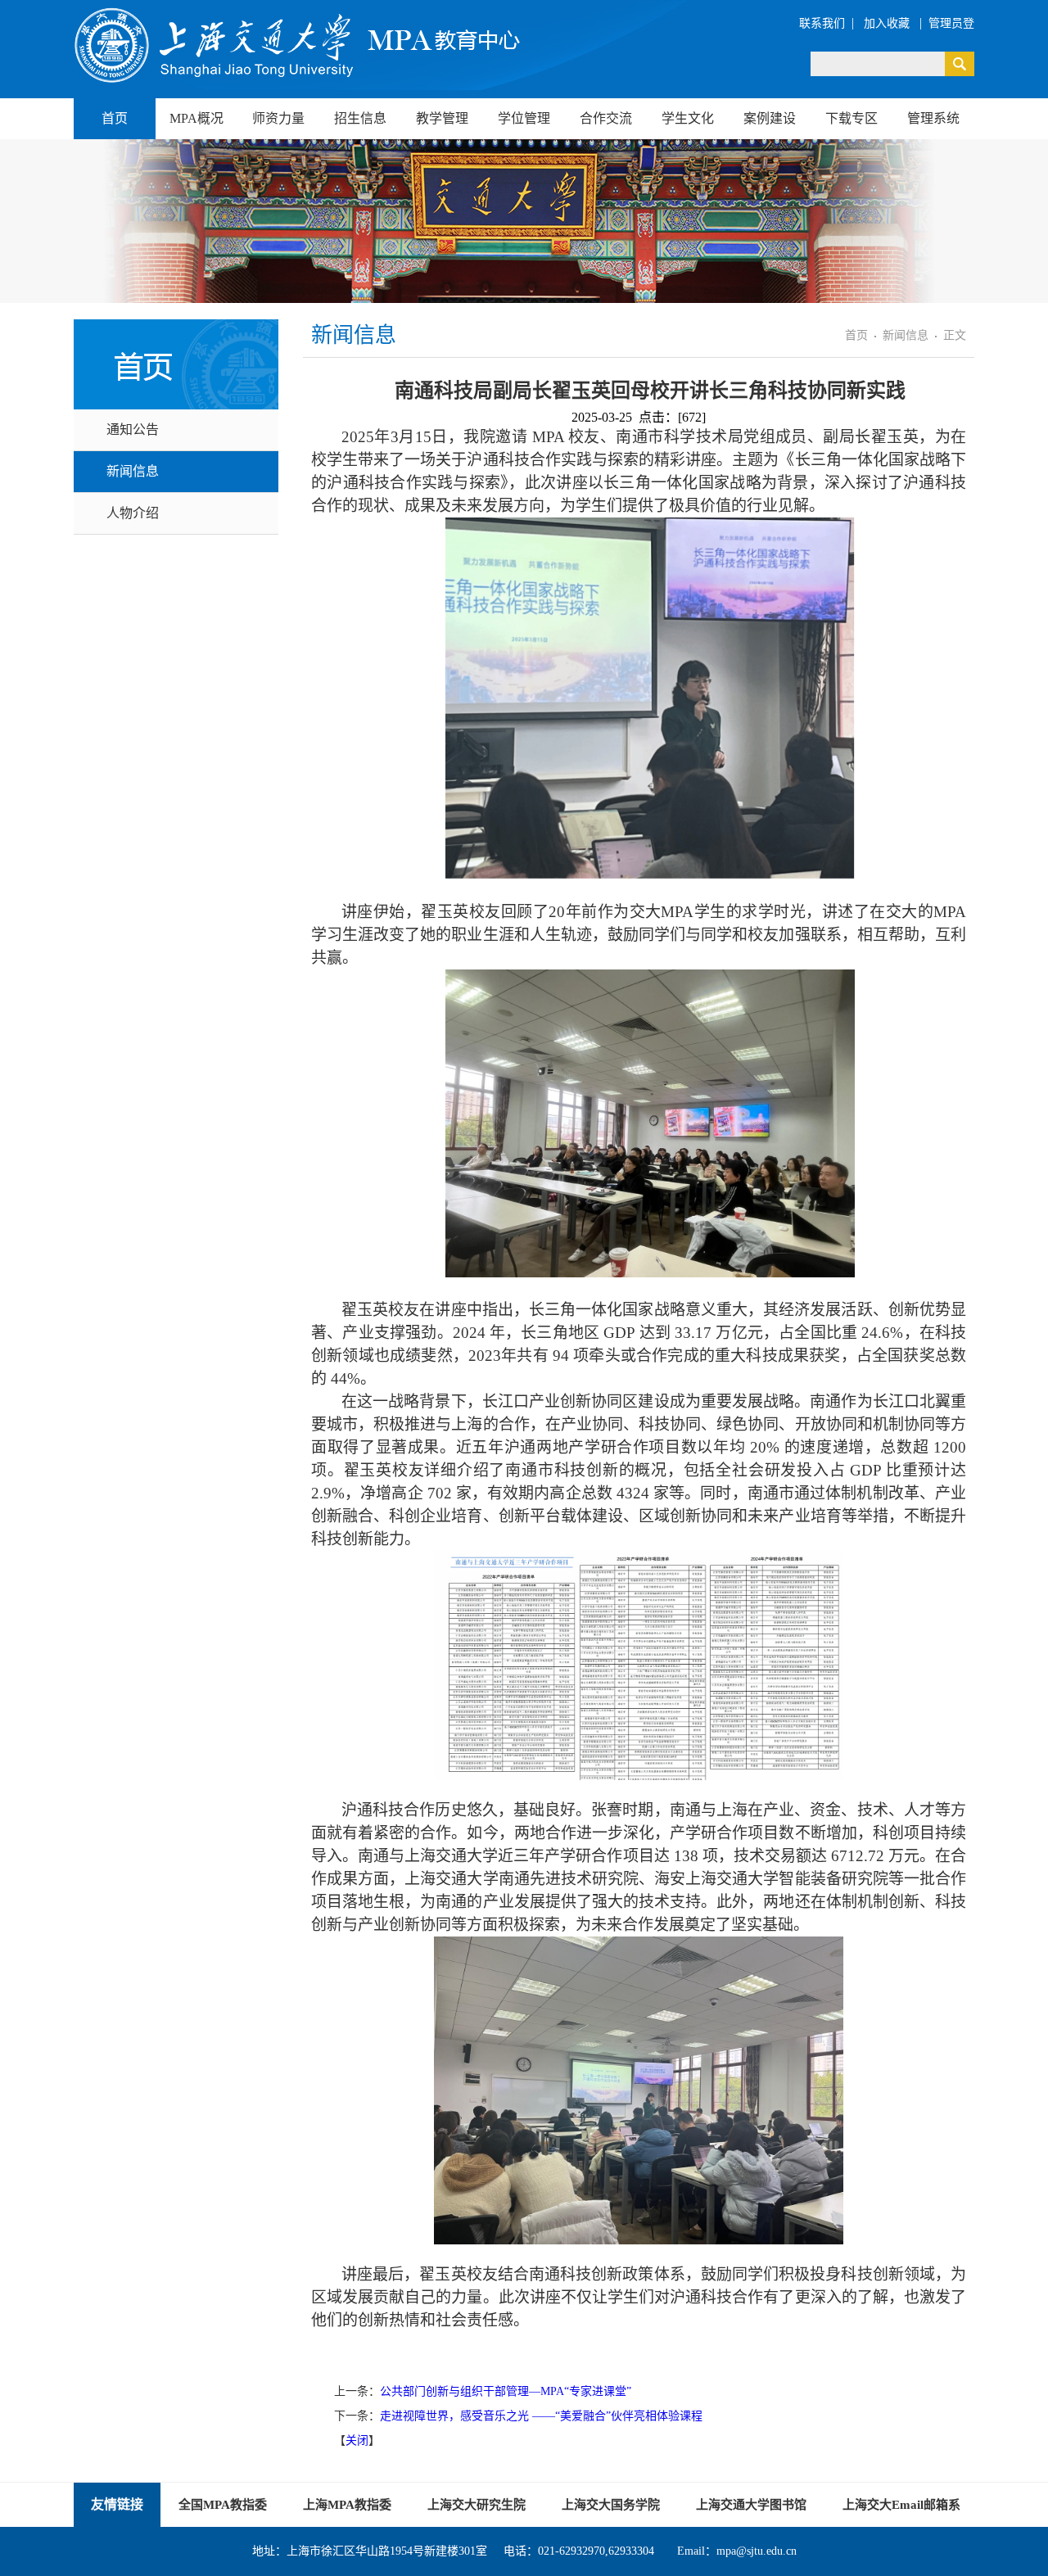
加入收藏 (888, 23)
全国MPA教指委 (223, 2505)
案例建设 (770, 118)
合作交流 (606, 118)
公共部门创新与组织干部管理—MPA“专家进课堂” (506, 2391)
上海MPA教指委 (347, 2505)
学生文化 (688, 118)
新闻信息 (133, 471)
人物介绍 (133, 513)
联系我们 (822, 23)
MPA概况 (196, 118)
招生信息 (360, 118)
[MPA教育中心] (299, 45)
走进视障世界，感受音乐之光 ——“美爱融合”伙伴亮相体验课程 (541, 2416)
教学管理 (442, 118)
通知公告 (133, 429)
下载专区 (851, 118)
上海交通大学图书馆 (751, 2505)
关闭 (357, 2440)
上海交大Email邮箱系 (901, 2505)
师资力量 (278, 118)
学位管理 (524, 118)
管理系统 (933, 118)
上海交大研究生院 (477, 2505)
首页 (115, 118)
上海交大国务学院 (611, 2505)
